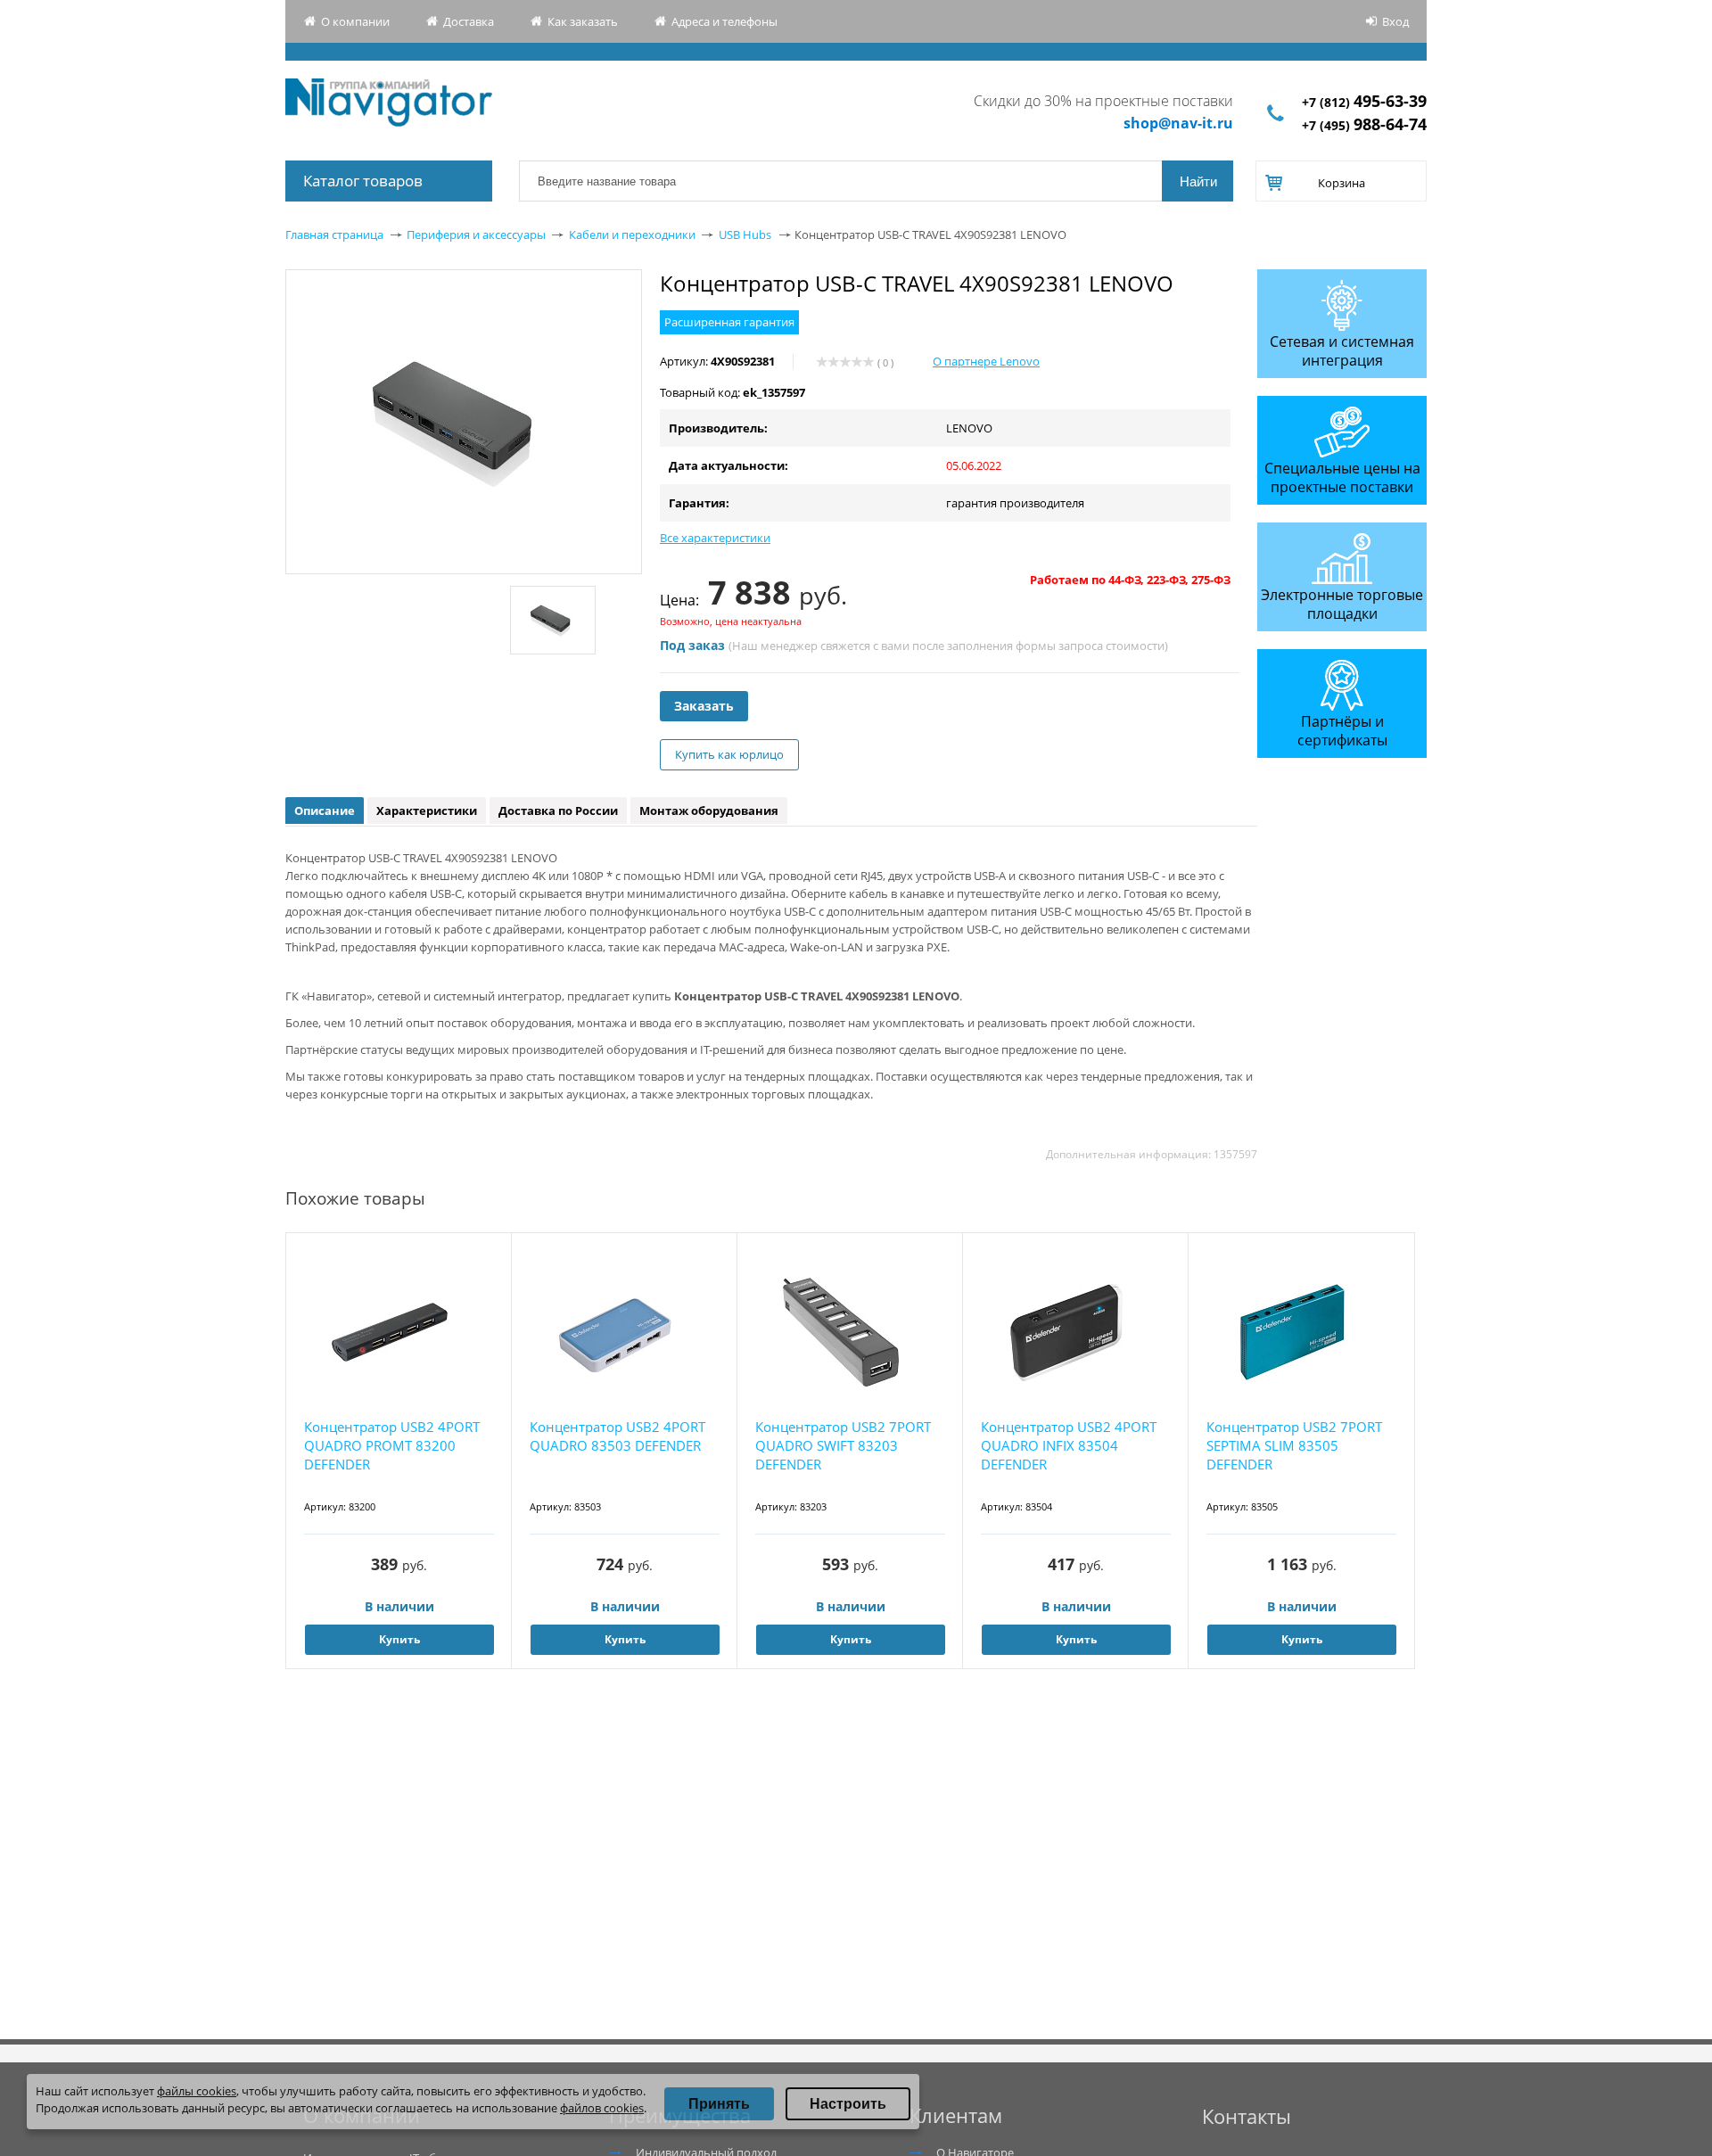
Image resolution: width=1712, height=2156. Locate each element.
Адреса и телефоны (724, 21)
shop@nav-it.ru (1178, 123)
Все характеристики (715, 538)
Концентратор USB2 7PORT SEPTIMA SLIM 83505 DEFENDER (1294, 1445)
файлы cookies (197, 2091)
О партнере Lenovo (986, 361)
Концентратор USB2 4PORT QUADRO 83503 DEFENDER (617, 1436)
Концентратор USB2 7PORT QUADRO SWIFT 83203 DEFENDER (843, 1445)
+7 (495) (1364, 125)
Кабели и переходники (632, 235)
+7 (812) (1364, 102)
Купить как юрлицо (729, 754)
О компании (355, 21)
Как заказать (583, 21)
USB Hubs (745, 235)
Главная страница (334, 235)
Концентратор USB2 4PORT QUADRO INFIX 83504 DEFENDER (1069, 1445)
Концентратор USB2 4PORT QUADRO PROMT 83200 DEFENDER (392, 1445)
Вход (1395, 21)
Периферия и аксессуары (476, 235)
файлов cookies (602, 2108)
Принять (719, 2104)
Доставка (469, 21)
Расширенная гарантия (729, 322)
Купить (399, 1639)
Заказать (704, 706)
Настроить (848, 2104)
